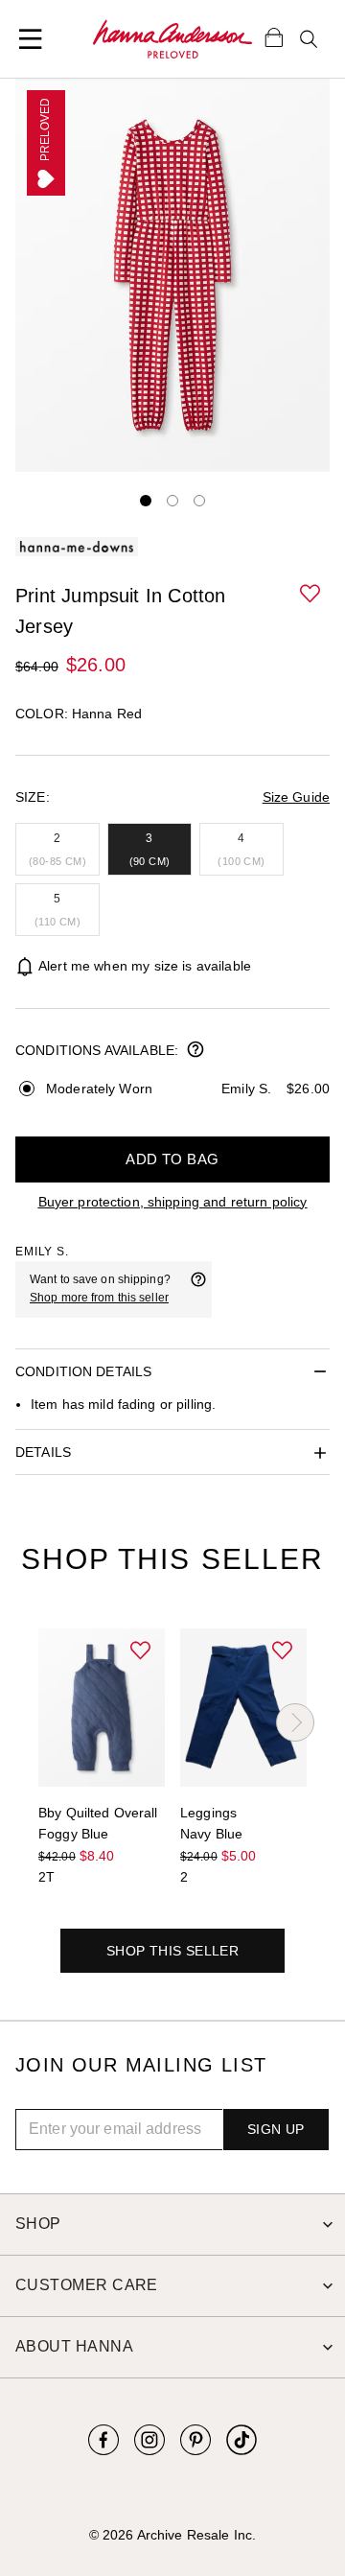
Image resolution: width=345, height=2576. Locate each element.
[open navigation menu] (31, 39)
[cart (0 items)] (274, 36)
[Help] (198, 1289)
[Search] (309, 39)
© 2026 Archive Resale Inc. (172, 2535)
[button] (311, 595)
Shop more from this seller (99, 1298)
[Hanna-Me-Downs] (172, 39)
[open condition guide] (195, 1051)
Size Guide (296, 797)
